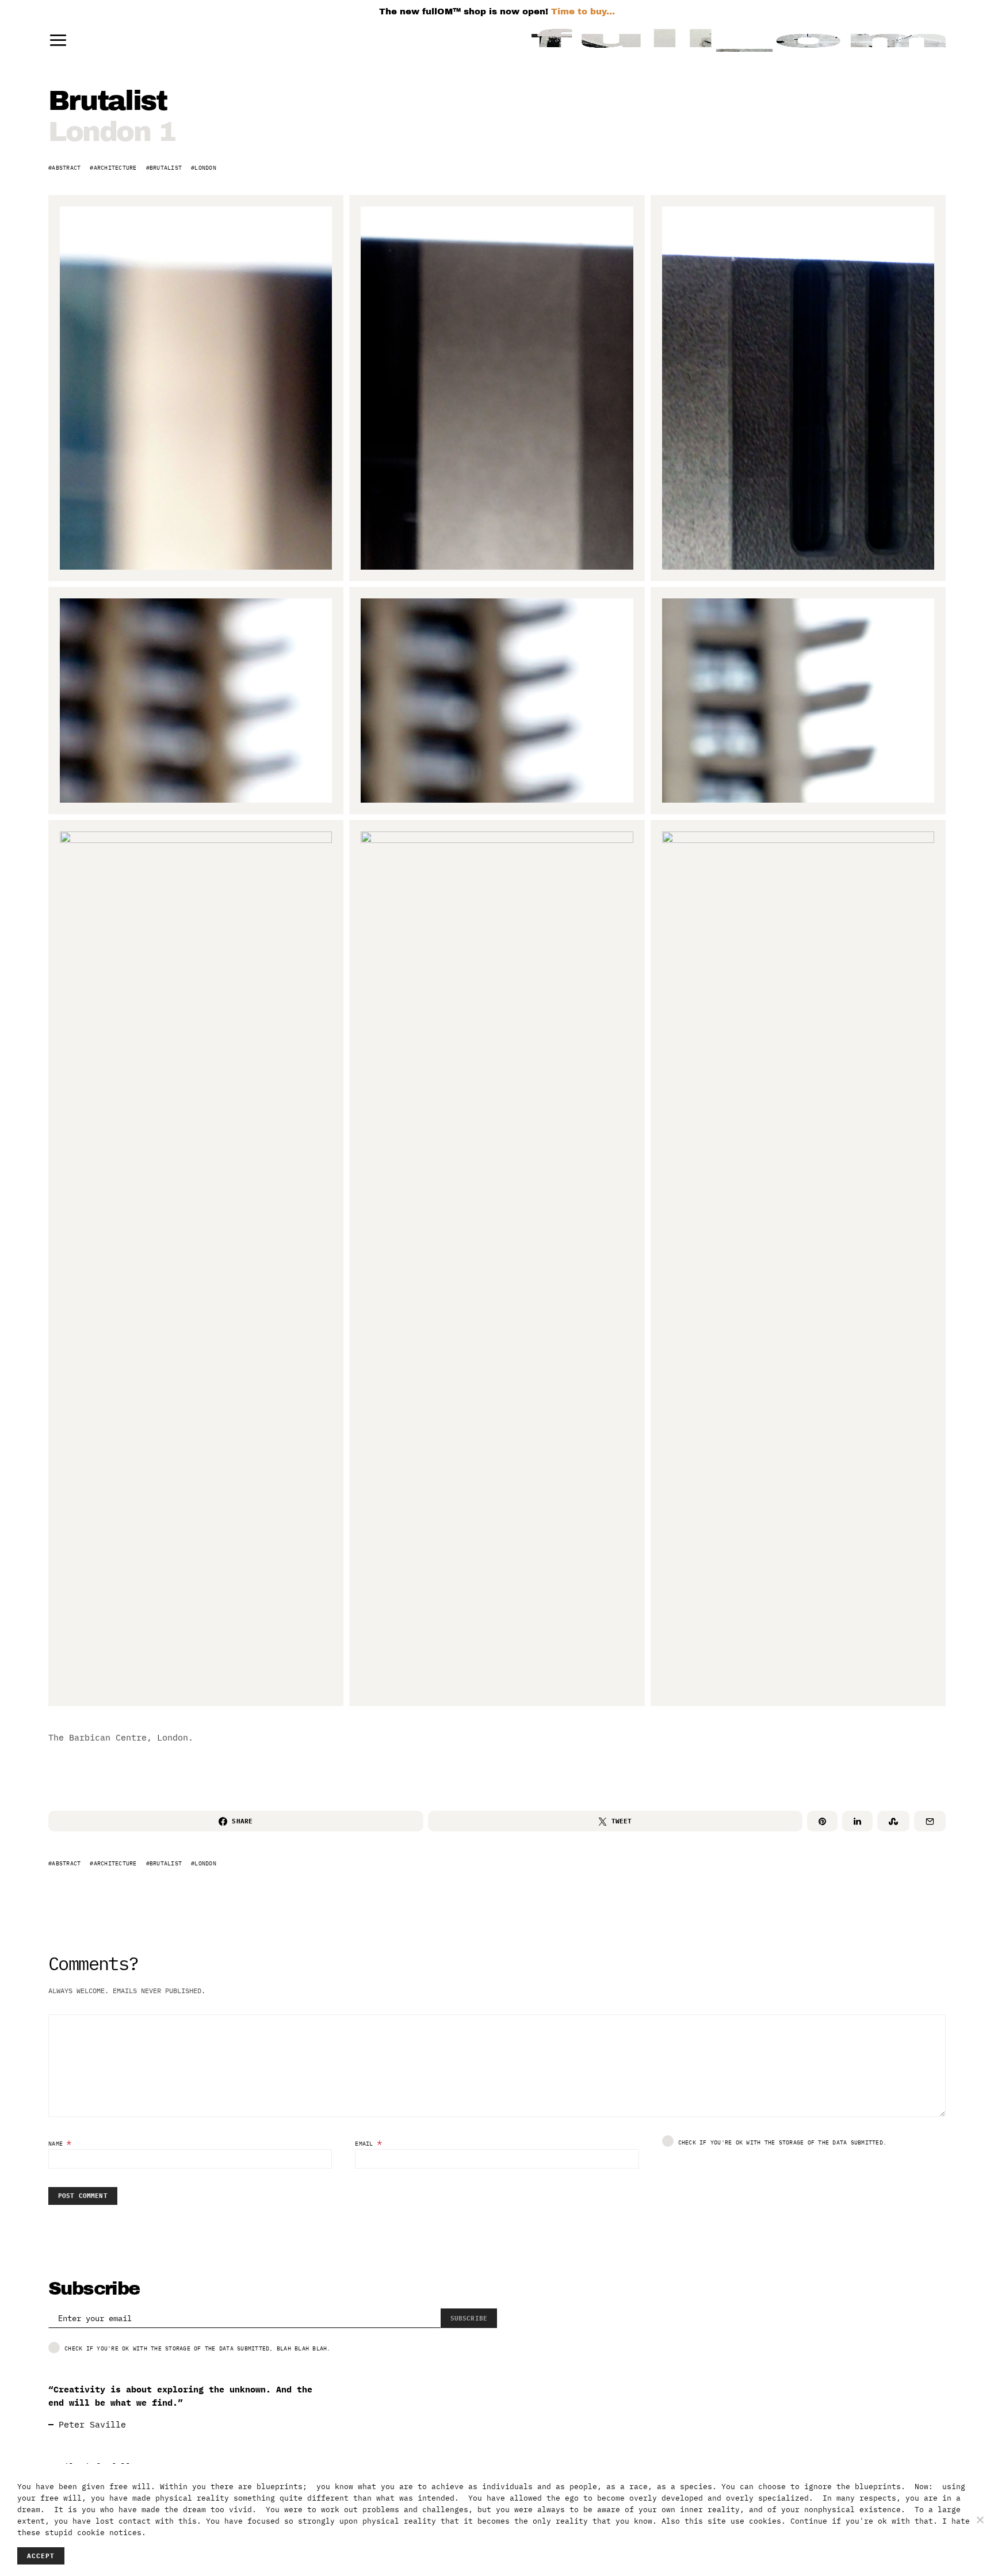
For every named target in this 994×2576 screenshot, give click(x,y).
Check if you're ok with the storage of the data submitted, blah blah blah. (198, 2348)
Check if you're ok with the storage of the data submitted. (783, 2142)
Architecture (115, 168)
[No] (980, 2520)
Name (60, 2142)
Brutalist (166, 168)
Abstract (66, 168)
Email (369, 2142)
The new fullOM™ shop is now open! (464, 12)
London (205, 168)
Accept (41, 2556)
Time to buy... (583, 12)
